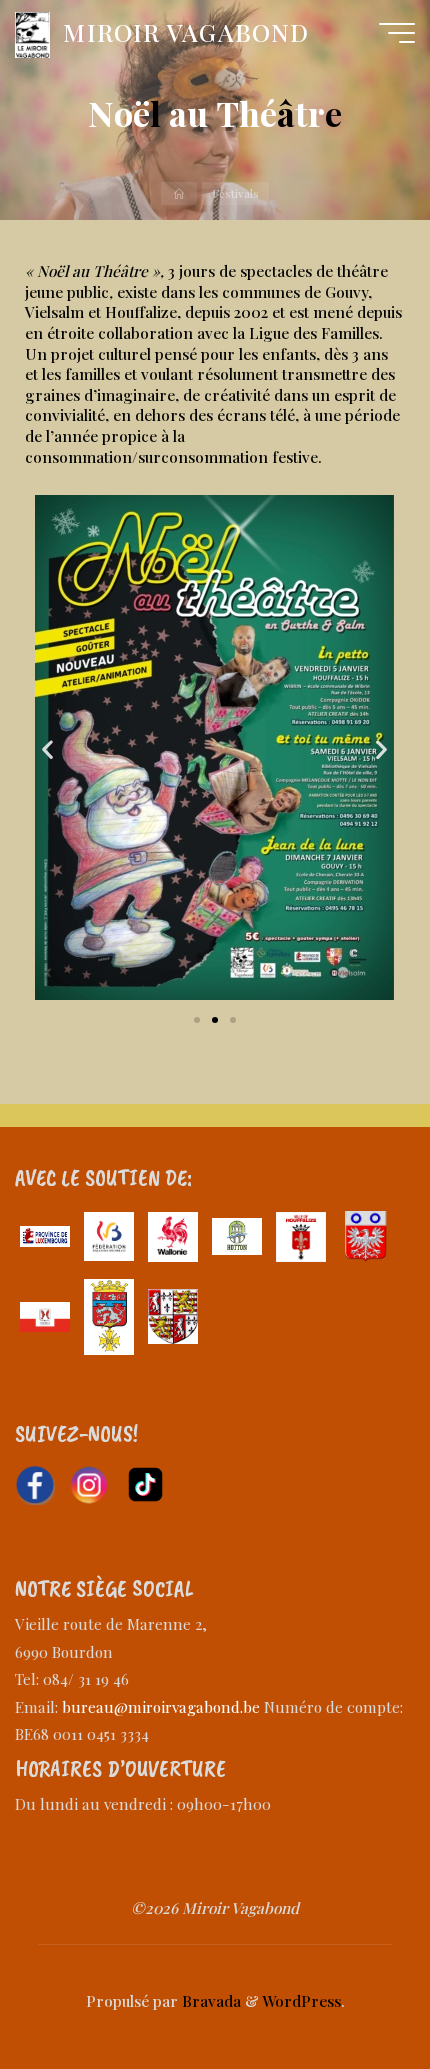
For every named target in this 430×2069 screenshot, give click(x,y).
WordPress (301, 2000)
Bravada (209, 2000)
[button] (47, 748)
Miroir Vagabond (186, 32)
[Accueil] (179, 193)
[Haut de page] (352, 1991)
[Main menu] (397, 33)
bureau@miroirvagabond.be (161, 1706)
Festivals (235, 192)
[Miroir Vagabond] (32, 32)
